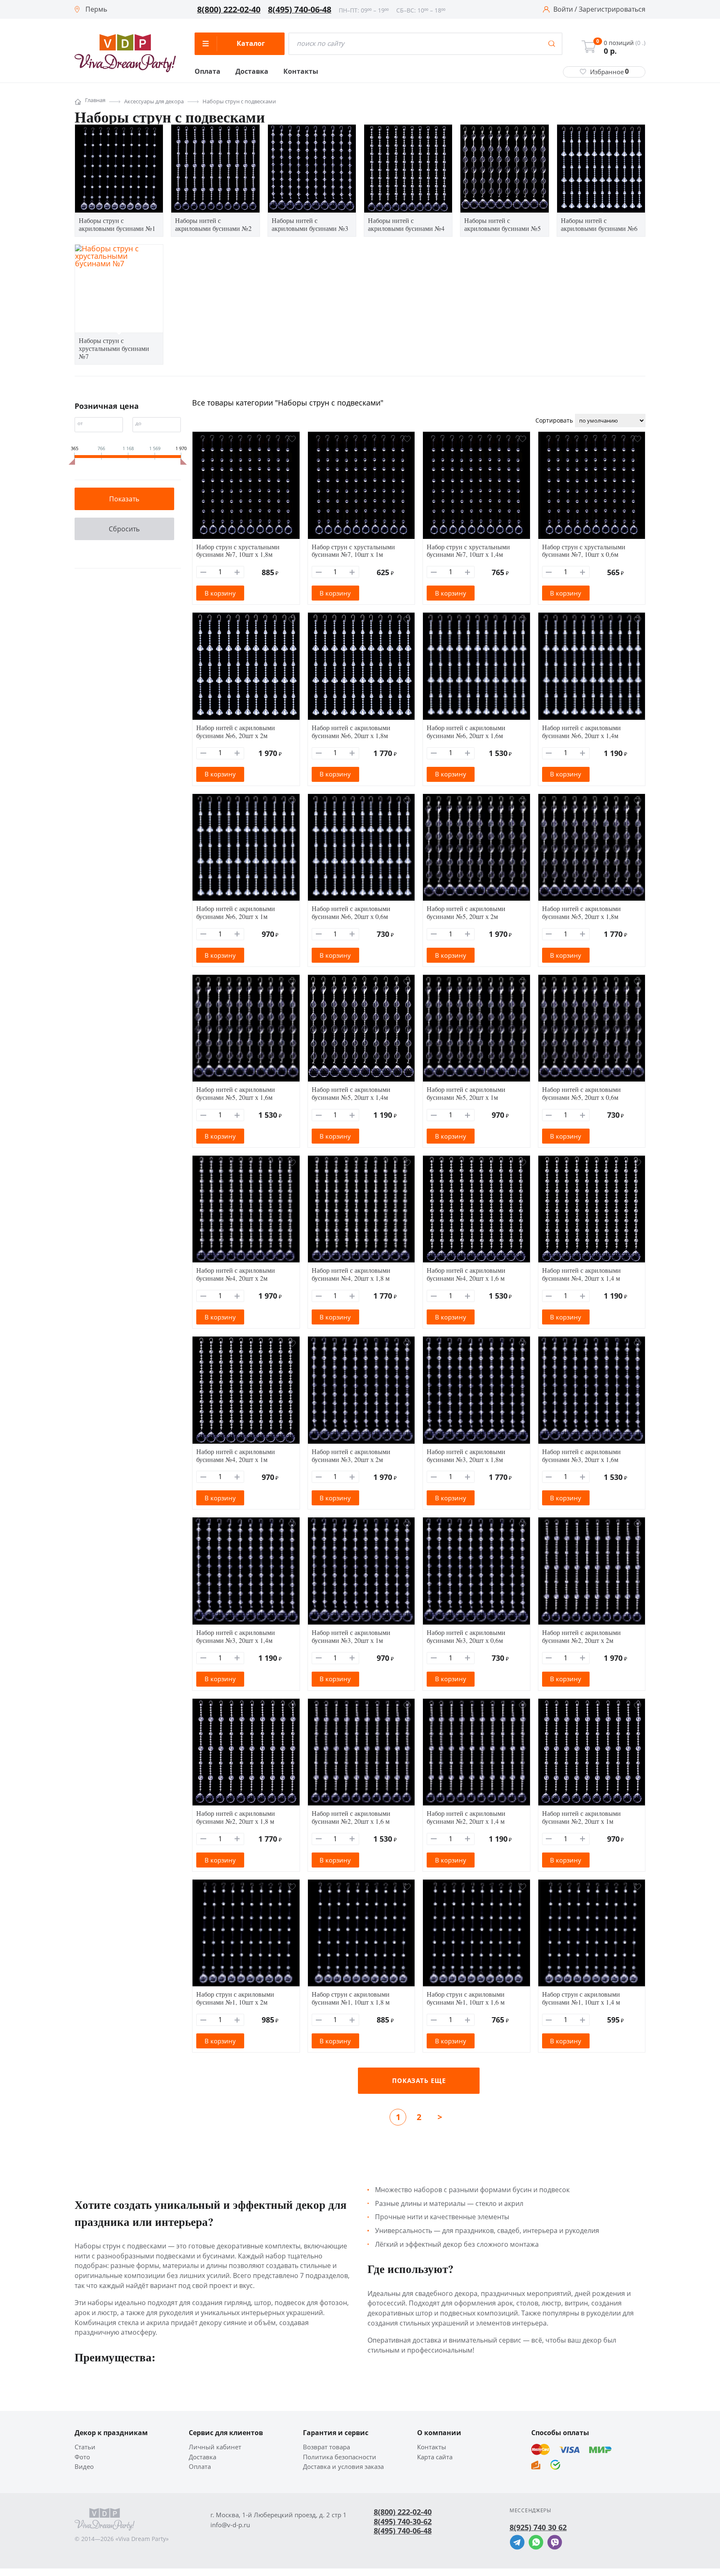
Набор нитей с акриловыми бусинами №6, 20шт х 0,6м (351, 912)
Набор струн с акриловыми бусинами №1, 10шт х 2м (235, 1998)
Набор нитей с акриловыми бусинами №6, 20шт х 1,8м (351, 731)
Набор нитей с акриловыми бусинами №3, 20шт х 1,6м (581, 1455)
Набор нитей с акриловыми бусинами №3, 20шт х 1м (351, 1636)
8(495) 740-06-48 (300, 10)
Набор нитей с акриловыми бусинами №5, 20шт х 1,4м (351, 1093)
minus (204, 572)
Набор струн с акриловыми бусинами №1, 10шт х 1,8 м (351, 1998)
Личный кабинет (215, 2447)
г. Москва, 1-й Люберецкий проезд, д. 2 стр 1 (279, 2515)
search (552, 44)
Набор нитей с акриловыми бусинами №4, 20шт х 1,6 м (466, 1274)
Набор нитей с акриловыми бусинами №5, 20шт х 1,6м (236, 1093)
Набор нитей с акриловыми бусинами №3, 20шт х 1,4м (236, 1636)
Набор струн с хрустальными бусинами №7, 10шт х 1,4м (468, 551)
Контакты (301, 72)
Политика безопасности (340, 2457)
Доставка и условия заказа (343, 2467)
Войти (563, 10)
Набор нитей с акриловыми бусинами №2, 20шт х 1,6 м (351, 1817)
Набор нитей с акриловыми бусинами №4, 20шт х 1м (236, 1455)
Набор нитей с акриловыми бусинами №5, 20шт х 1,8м (581, 912)
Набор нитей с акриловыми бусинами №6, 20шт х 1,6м (466, 731)
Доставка (252, 72)
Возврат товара (326, 2447)
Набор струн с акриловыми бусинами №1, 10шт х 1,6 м (466, 1998)
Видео (84, 2467)
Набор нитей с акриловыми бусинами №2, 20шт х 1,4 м (466, 1817)
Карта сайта (435, 2457)
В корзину (220, 593)
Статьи (85, 2447)
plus (237, 572)
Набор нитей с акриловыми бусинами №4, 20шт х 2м (236, 1274)
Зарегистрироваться (612, 10)
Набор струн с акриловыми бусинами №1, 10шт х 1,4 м (581, 1998)
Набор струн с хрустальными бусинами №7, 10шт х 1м (353, 551)
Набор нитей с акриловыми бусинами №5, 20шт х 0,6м (581, 1093)
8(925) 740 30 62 (538, 2527)
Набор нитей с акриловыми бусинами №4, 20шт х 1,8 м (351, 1274)
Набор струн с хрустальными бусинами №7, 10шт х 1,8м (238, 551)
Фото (82, 2457)
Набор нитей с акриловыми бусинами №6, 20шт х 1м (236, 912)
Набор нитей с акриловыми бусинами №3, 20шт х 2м (351, 1455)
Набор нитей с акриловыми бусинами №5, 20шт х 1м (466, 1093)
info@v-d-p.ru (230, 2525)
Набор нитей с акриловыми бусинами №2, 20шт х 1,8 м (236, 1817)
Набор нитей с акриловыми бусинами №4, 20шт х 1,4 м (581, 1274)
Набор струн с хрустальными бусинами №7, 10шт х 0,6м (584, 551)
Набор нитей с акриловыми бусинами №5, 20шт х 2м (466, 912)
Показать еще (419, 2080)
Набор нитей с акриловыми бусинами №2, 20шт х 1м (581, 1817)
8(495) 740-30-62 (403, 2521)
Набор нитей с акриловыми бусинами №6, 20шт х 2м (236, 731)
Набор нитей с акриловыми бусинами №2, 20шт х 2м (581, 1636)
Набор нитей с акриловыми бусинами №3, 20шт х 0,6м (466, 1636)
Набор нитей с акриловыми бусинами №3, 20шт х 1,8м (466, 1455)
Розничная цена (107, 406)
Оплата (207, 72)
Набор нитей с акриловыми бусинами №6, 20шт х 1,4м (581, 731)
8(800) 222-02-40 (229, 10)
